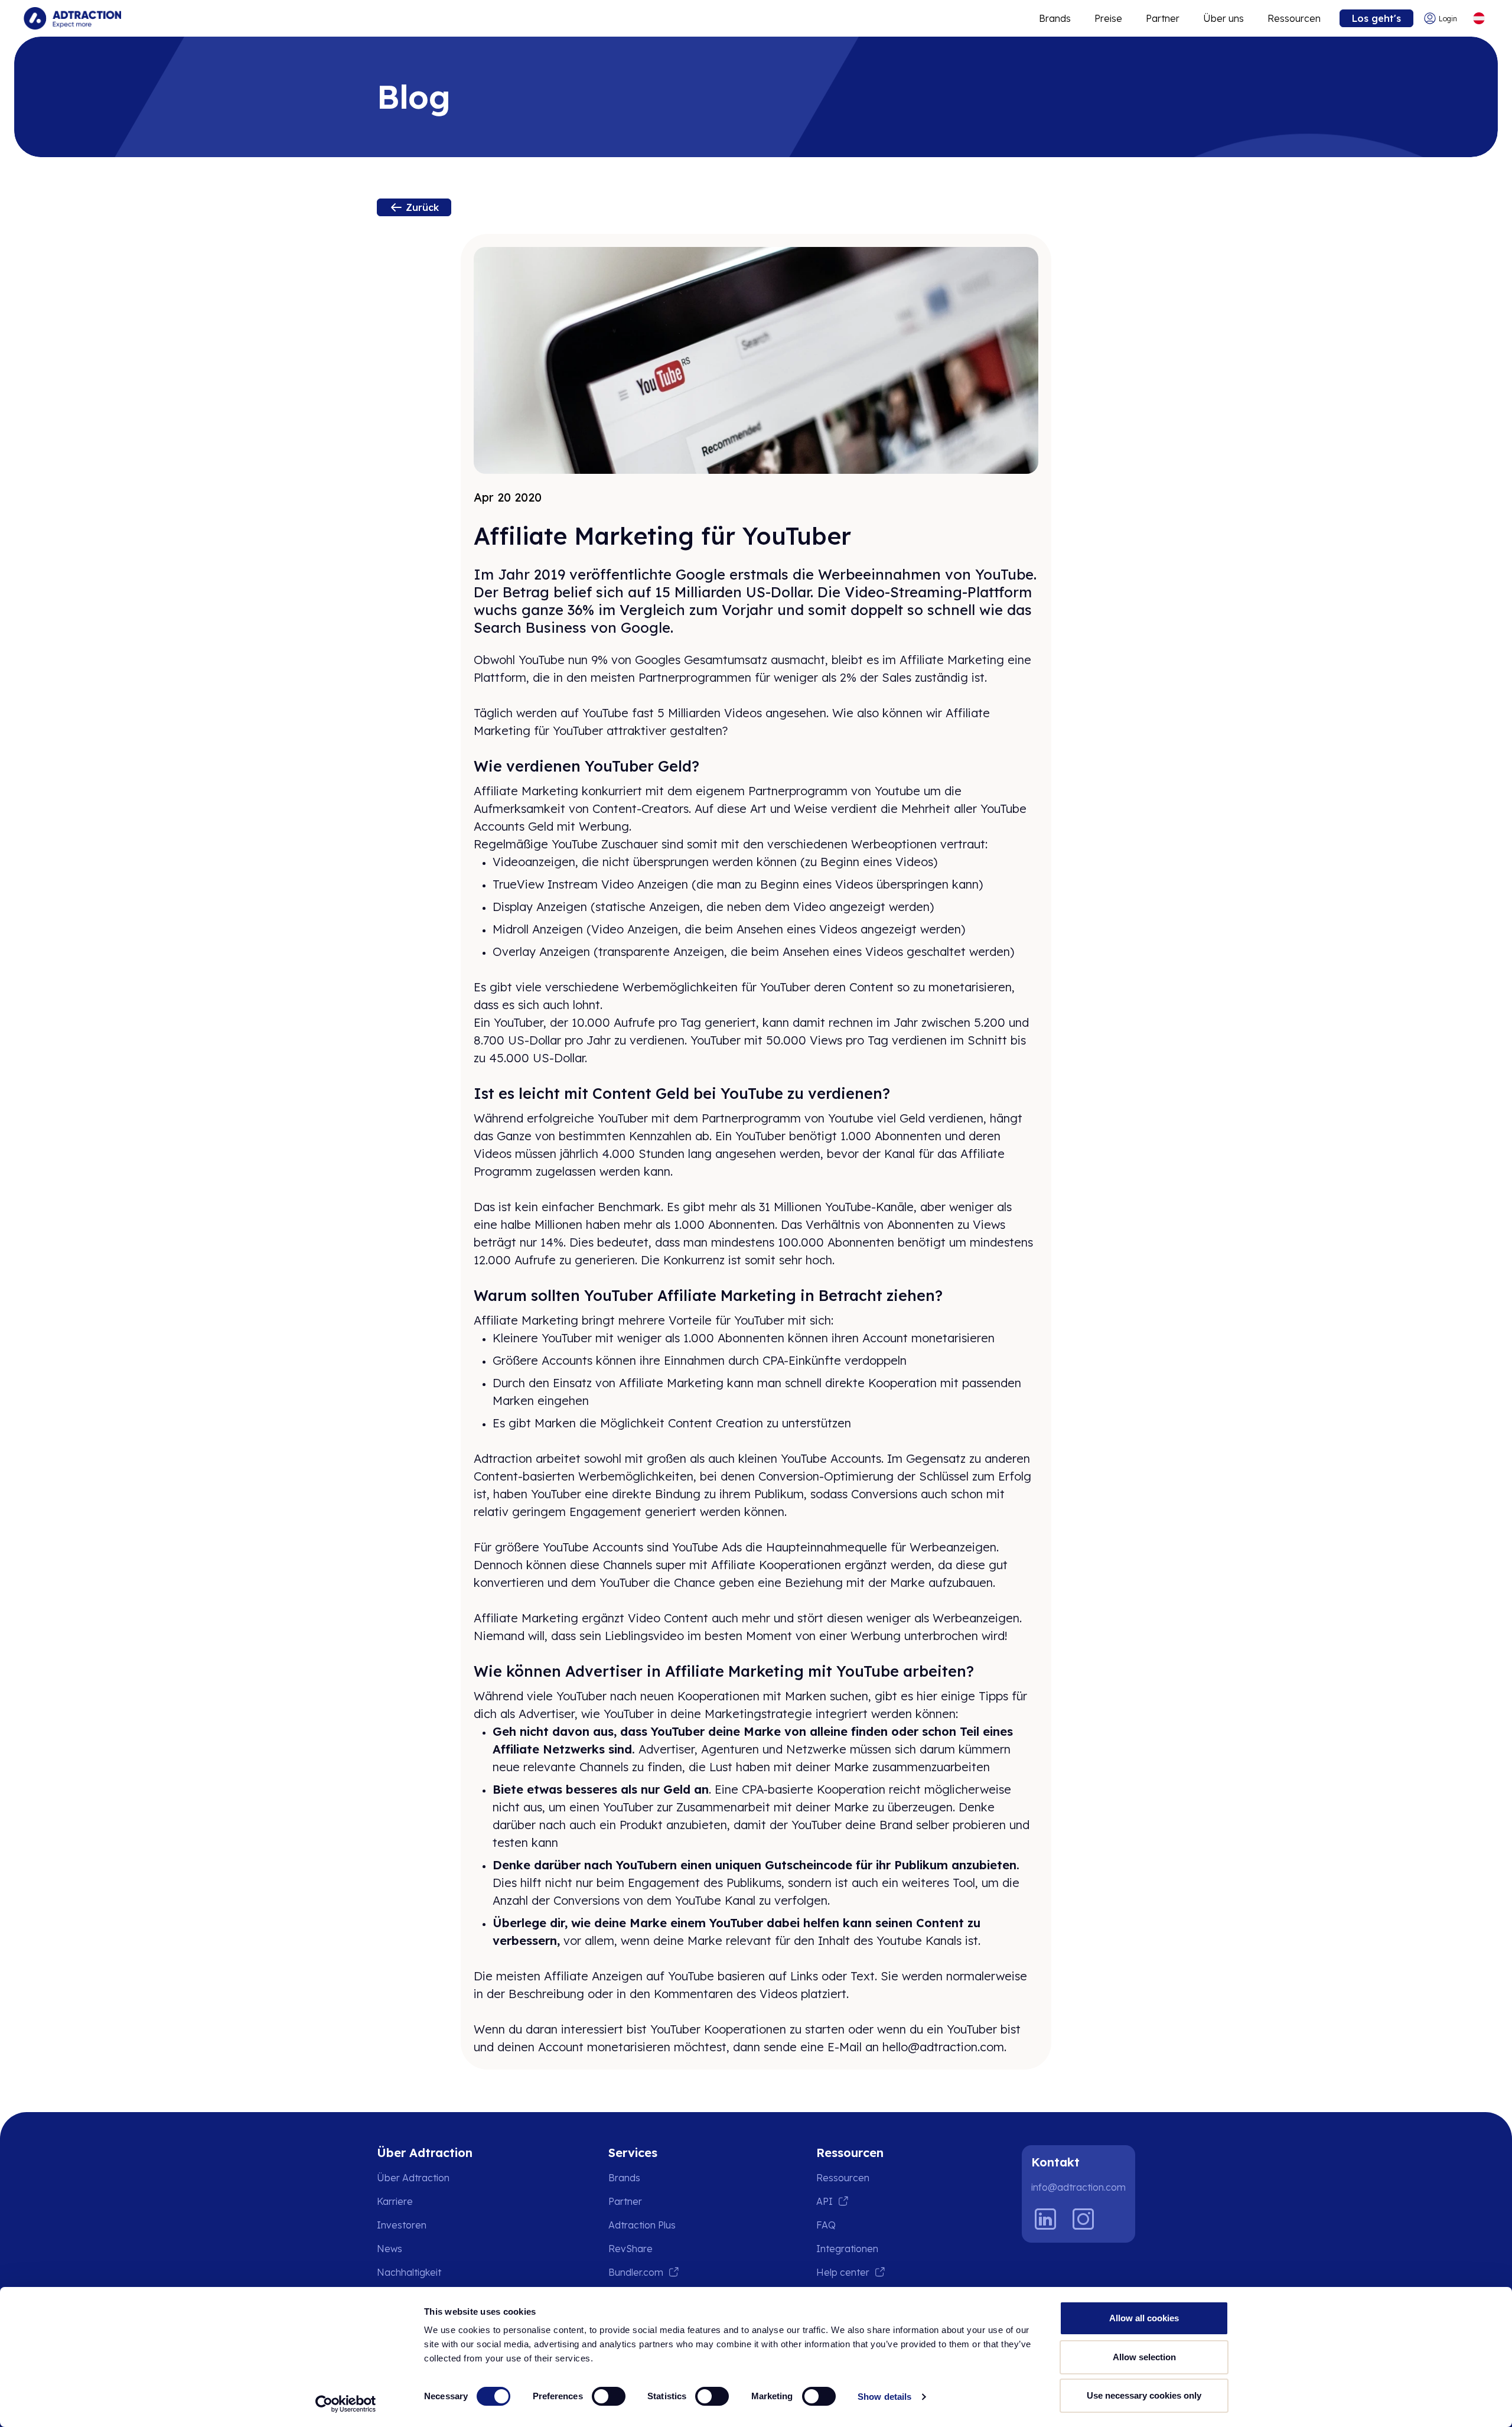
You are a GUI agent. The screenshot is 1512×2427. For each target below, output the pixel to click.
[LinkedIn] (1045, 2219)
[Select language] (1479, 19)
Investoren (402, 2225)
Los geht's (1376, 18)
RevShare (630, 2249)
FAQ (826, 2225)
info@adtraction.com (1078, 2187)
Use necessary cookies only (1144, 2395)
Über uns (1223, 18)
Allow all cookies (1144, 2318)
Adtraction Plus (642, 2225)
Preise (1108, 18)
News (390, 2249)
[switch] (609, 2396)
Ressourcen (1294, 18)
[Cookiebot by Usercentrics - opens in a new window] (346, 2404)
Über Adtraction (413, 2178)
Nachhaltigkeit (409, 2272)
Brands (1055, 18)
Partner (1163, 18)
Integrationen (847, 2249)
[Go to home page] (72, 18)
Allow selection (1144, 2357)
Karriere (395, 2201)
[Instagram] (1083, 2219)
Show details (884, 2397)
